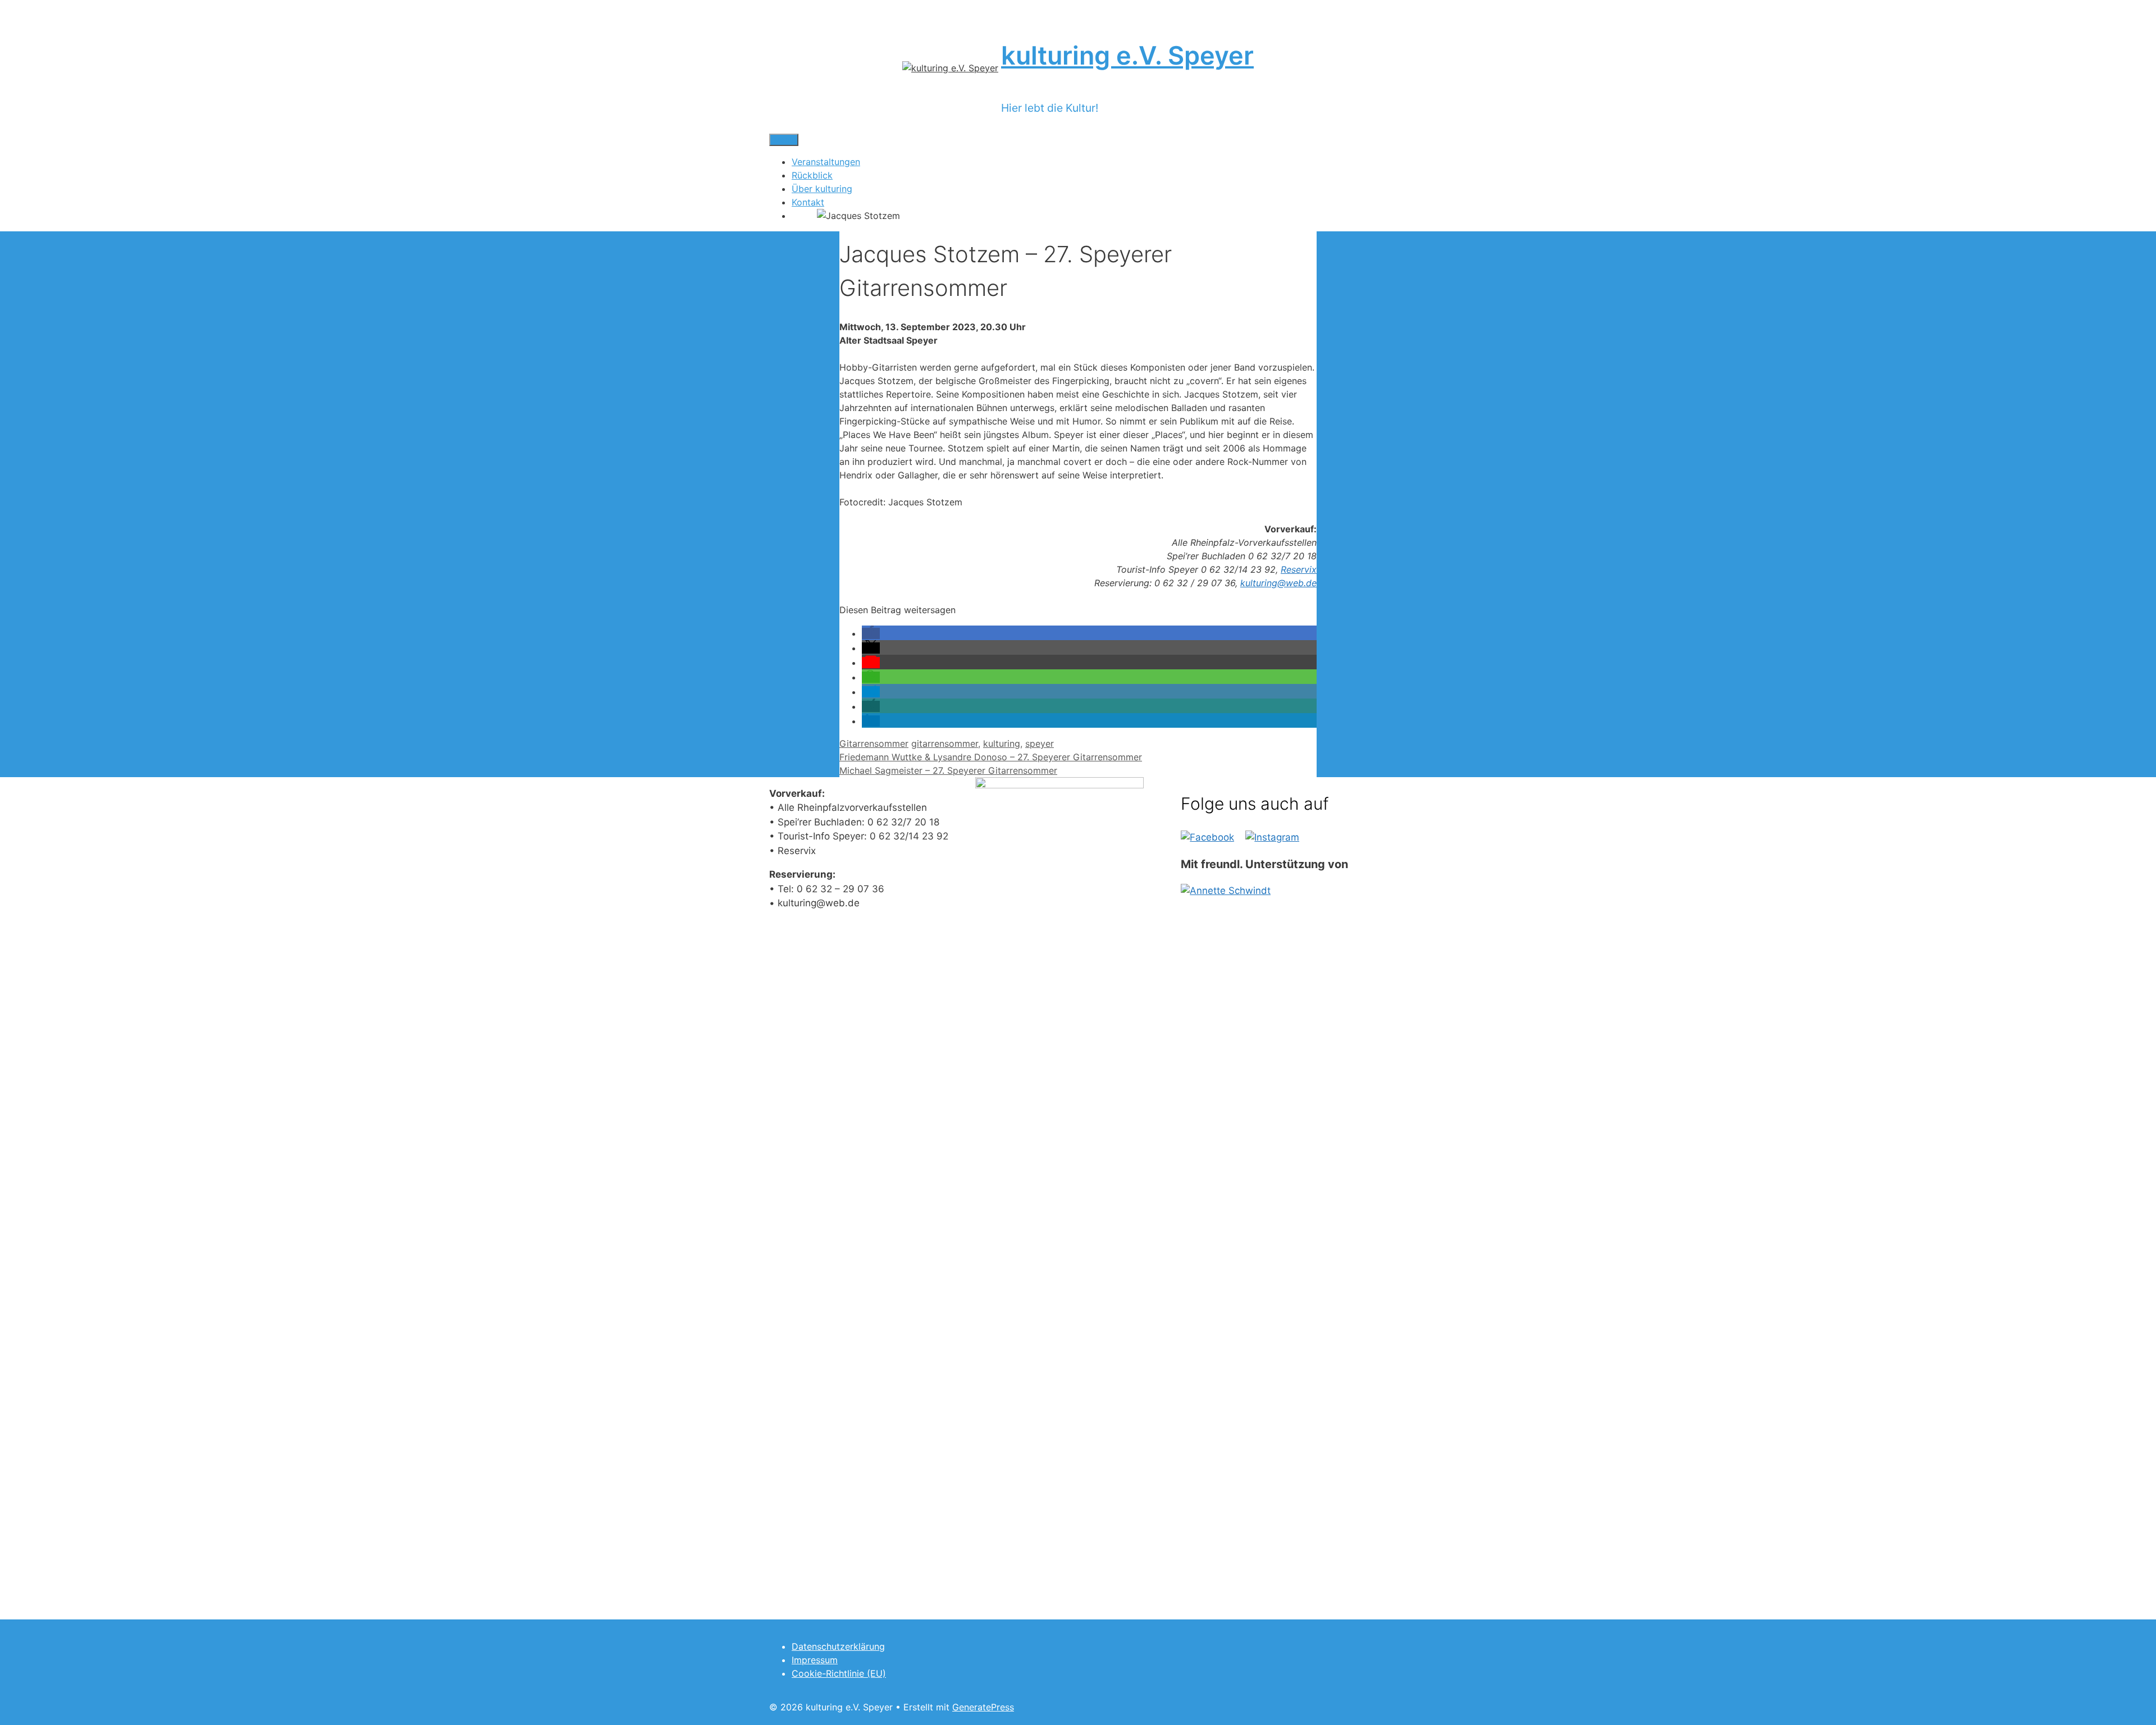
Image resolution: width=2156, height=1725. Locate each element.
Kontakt (808, 202)
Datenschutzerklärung (838, 1646)
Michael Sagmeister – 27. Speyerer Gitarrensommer (948, 770)
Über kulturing (822, 189)
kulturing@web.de (1278, 583)
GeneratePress (983, 1707)
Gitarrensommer (874, 743)
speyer (1040, 743)
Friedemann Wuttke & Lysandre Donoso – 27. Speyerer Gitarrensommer (991, 757)
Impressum (815, 1660)
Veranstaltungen (826, 162)
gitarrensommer (945, 743)
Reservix (1299, 569)
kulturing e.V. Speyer (1127, 55)
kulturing (1002, 743)
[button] (871, 633)
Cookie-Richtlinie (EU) (839, 1673)
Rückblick (812, 175)
